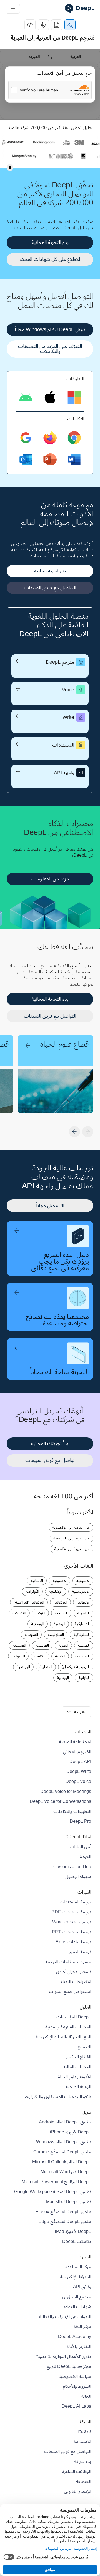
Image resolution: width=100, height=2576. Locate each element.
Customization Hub (72, 1867)
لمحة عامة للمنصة (75, 1742)
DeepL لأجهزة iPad (73, 2232)
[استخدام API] (30, 25)
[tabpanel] (50, 84)
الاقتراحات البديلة (76, 1982)
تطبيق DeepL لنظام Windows (64, 2142)
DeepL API (80, 1762)
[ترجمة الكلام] (43, 25)
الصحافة (84, 2481)
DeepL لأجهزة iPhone (71, 2132)
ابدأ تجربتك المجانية (50, 1443)
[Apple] (50, 397)
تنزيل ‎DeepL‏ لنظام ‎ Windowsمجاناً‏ (50, 329)
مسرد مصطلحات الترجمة (68, 1962)
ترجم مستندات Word (72, 1922)
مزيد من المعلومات (50, 879)
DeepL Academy (75, 2337)
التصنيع (84, 2047)
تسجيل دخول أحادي (73, 1972)
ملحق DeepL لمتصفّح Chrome (62, 2152)
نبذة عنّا (85, 2432)
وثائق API (82, 2287)
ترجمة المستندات (75, 1902)
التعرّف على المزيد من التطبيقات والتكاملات (50, 349)
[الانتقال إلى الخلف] (88, 1132)
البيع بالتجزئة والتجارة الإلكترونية (63, 2037)
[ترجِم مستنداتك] (57, 25)
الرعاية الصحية (78, 2087)
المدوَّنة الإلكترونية (76, 2277)
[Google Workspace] (26, 438)
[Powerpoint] (50, 460)
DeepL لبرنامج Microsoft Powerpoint (56, 2182)
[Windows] (74, 397)
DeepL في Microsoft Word (66, 2172)
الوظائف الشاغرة (77, 2472)
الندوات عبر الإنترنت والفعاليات (63, 2317)
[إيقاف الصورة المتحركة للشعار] (10, 168)
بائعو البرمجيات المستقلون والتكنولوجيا (57, 2097)
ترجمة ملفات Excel (73, 1942)
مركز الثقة (82, 2327)
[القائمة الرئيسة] (13, 9)
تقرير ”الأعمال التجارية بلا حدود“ (64, 2357)
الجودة (86, 1857)
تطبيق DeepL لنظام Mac (69, 2202)
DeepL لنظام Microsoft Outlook (62, 2162)
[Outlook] (26, 460)
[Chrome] (74, 438)
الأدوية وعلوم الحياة (75, 2077)
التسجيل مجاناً (50, 1205)
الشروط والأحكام (77, 2386)
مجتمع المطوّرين (77, 2297)
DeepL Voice (78, 1782)
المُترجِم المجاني (77, 1752)
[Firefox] (50, 438)
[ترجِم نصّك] (70, 25)
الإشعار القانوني (77, 2491)
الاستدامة (82, 2442)
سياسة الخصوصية (75, 2376)
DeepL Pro (80, 1821)
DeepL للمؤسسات (74, 2017)
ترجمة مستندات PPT (72, 1932)
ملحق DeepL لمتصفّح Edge (65, 2222)
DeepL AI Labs (76, 2406)
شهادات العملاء (77, 2307)
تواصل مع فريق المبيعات (50, 1460)
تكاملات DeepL (77, 2242)
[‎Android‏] (26, 397)
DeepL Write (79, 1772)
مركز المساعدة (78, 2267)
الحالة (86, 2396)
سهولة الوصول (78, 1877)
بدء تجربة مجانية (50, 571)
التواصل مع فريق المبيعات (50, 588)
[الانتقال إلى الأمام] (74, 1132)
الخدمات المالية (77, 2067)
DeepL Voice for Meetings (66, 1792)
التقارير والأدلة (79, 2347)
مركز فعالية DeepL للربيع (69, 2366)
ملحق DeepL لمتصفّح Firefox (63, 2212)
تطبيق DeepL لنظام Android (65, 2122)
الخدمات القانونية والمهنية (68, 2027)
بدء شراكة (83, 2462)
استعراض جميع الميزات (70, 1992)
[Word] (74, 460)
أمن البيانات (80, 1847)
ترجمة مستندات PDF (71, 1912)
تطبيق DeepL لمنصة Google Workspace (53, 2192)
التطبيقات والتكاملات (72, 1811)
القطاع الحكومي (77, 2057)
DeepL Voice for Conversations (60, 1801)
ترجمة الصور (80, 1952)
